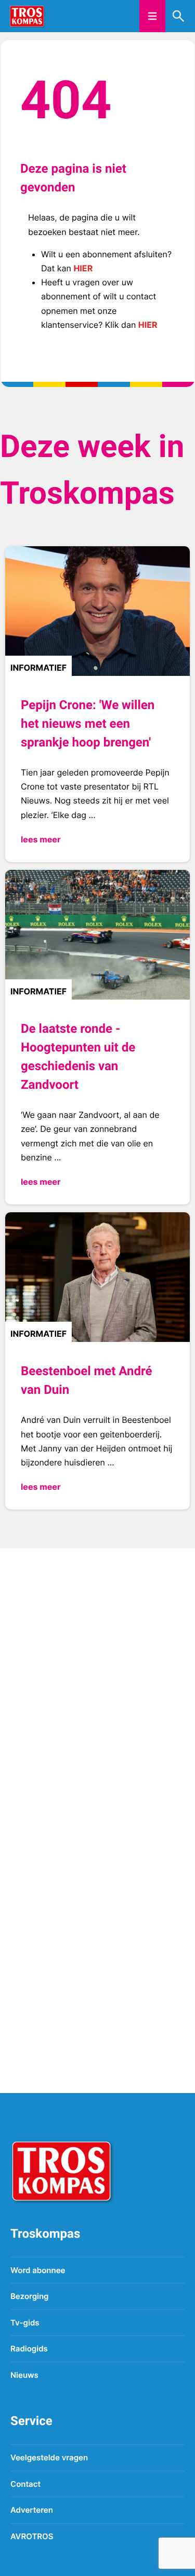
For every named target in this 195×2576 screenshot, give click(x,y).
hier (83, 268)
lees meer (41, 839)
